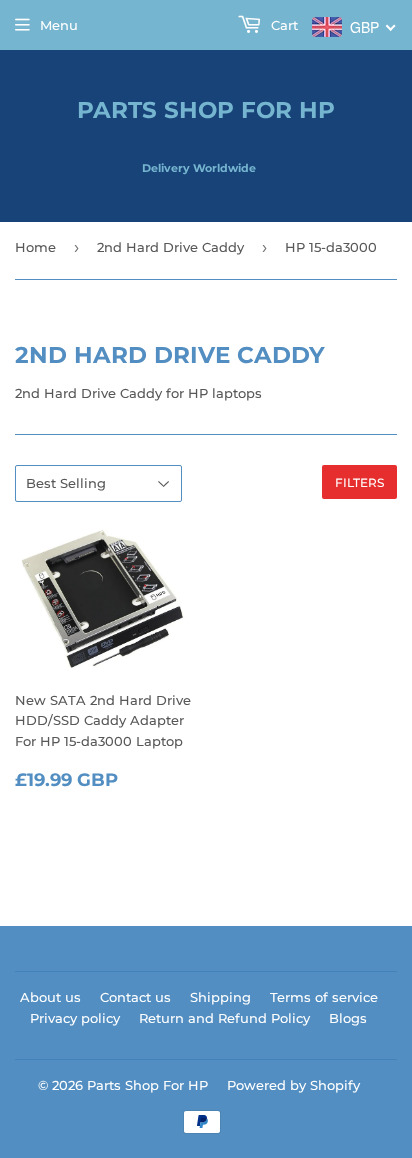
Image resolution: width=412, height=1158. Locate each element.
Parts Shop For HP (206, 110)
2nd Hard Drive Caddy (170, 247)
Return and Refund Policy (224, 1018)
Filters (359, 482)
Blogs (348, 1018)
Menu (59, 25)
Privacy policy (75, 1018)
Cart (282, 25)
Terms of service (324, 997)
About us (50, 997)
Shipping (220, 997)
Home (35, 247)
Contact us (135, 997)
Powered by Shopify (293, 1085)
